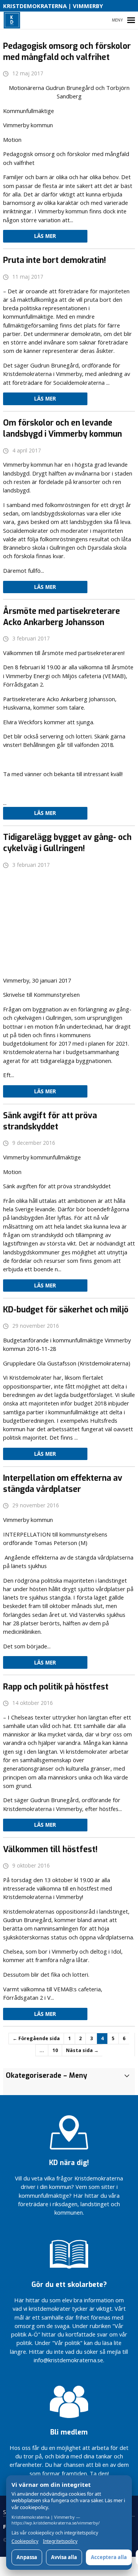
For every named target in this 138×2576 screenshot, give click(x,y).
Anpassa (27, 2557)
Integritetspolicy (60, 2541)
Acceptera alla (109, 2557)
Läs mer (45, 236)
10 (55, 2050)
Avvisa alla (64, 2557)
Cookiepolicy (25, 2541)
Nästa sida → (82, 2050)
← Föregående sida (36, 2038)
